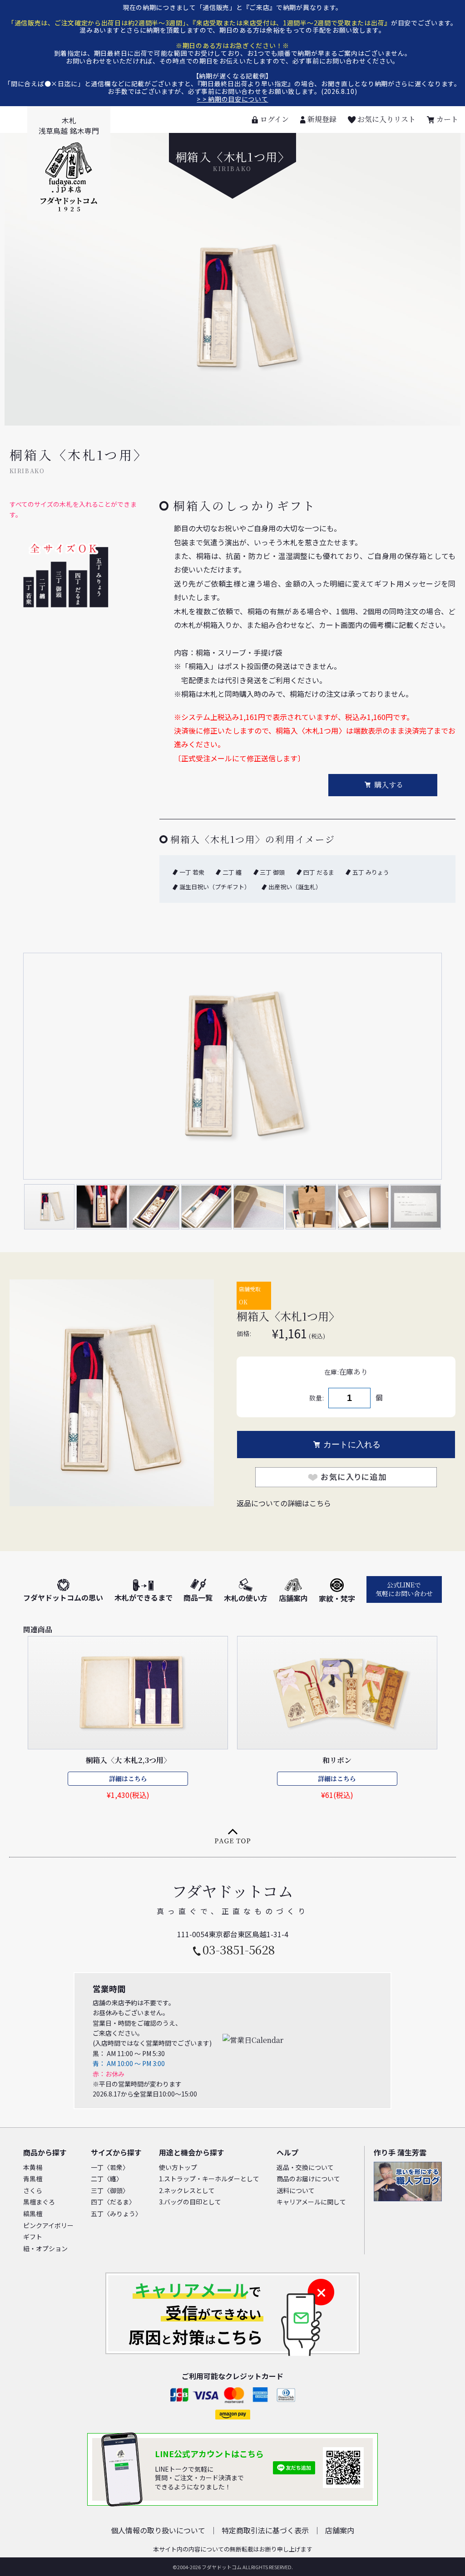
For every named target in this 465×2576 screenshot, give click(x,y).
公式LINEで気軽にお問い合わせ (404, 1589)
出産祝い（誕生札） (295, 887)
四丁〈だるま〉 (113, 2202)
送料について (296, 2190)
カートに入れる (352, 1445)
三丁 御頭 (272, 872)
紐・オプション (45, 2248)
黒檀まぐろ (39, 2202)
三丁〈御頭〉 (110, 2190)
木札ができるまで (143, 1597)
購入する (389, 785)
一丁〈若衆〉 (110, 2167)
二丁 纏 (232, 872)
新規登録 (322, 119)
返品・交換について (305, 2167)
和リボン (337, 1760)
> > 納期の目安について (232, 99)
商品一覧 (198, 1597)
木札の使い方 (246, 1598)
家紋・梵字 (337, 1598)
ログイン (275, 119)
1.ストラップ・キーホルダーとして (209, 2179)
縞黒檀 (33, 2214)
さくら (33, 2190)
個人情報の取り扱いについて (158, 2530)
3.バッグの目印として (190, 2202)
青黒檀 (33, 2179)
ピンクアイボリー (48, 2225)
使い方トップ (178, 2167)
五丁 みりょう (371, 872)
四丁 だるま (319, 872)
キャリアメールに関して (311, 2202)
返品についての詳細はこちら (284, 1503)
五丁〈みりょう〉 (116, 2214)
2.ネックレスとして (187, 2190)
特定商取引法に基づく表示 (265, 2530)
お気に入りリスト (386, 119)
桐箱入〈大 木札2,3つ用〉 (128, 1760)
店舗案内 (293, 1598)
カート (447, 119)
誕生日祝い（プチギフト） (215, 887)
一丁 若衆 (192, 872)
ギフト (33, 2237)
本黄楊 (33, 2167)
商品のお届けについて (308, 2179)
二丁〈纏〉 (107, 2179)
